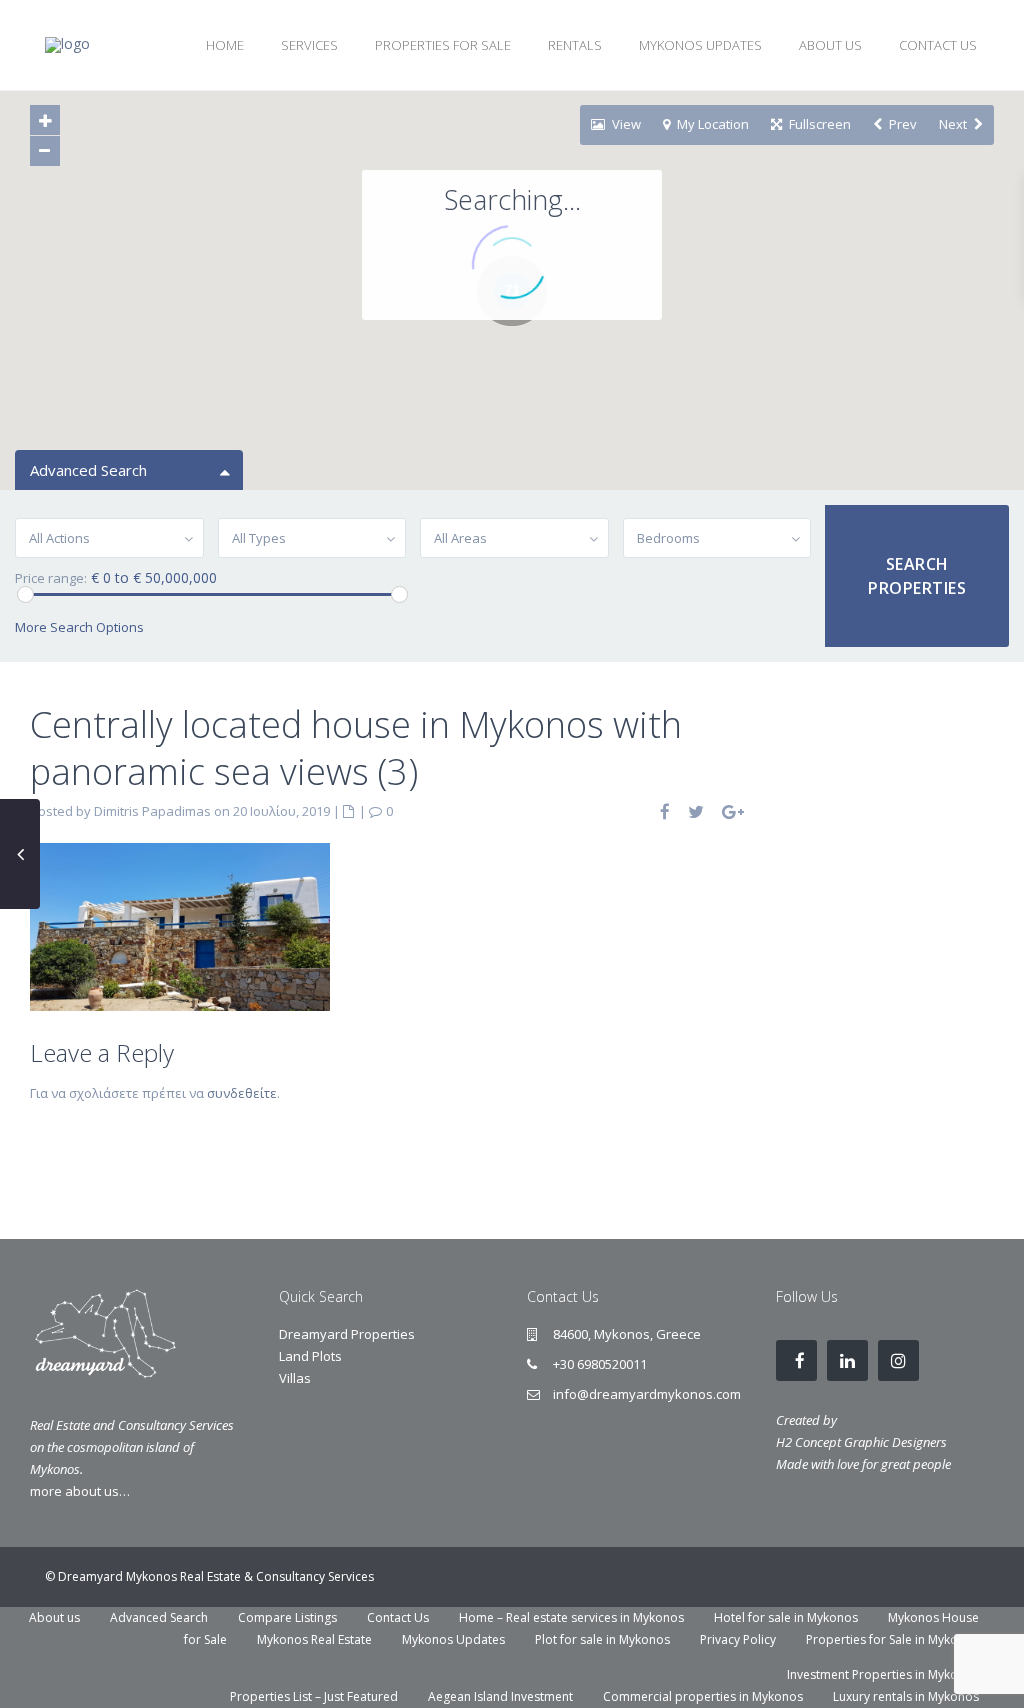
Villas (295, 1378)
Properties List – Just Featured (314, 1696)
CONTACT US (938, 45)
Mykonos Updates (453, 1639)
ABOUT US (830, 45)
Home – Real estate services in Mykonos (571, 1617)
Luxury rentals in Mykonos (906, 1696)
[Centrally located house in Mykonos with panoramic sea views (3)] (180, 925)
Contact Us (398, 1617)
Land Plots (310, 1356)
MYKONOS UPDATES (700, 45)
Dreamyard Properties (347, 1334)
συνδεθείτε (242, 1093)
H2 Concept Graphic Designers (861, 1442)
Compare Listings (287, 1617)
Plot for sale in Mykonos (602, 1639)
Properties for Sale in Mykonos (892, 1639)
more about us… (80, 1491)
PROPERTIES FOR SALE (443, 45)
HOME (225, 45)
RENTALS (575, 45)
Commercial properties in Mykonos (703, 1696)
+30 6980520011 (600, 1364)
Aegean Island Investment (500, 1696)
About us (54, 1617)
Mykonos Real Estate (314, 1639)
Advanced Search (159, 1617)
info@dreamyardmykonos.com (647, 1394)
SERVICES (309, 45)
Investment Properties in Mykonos (883, 1674)
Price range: (51, 578)
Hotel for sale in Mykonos (786, 1617)
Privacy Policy (738, 1639)
